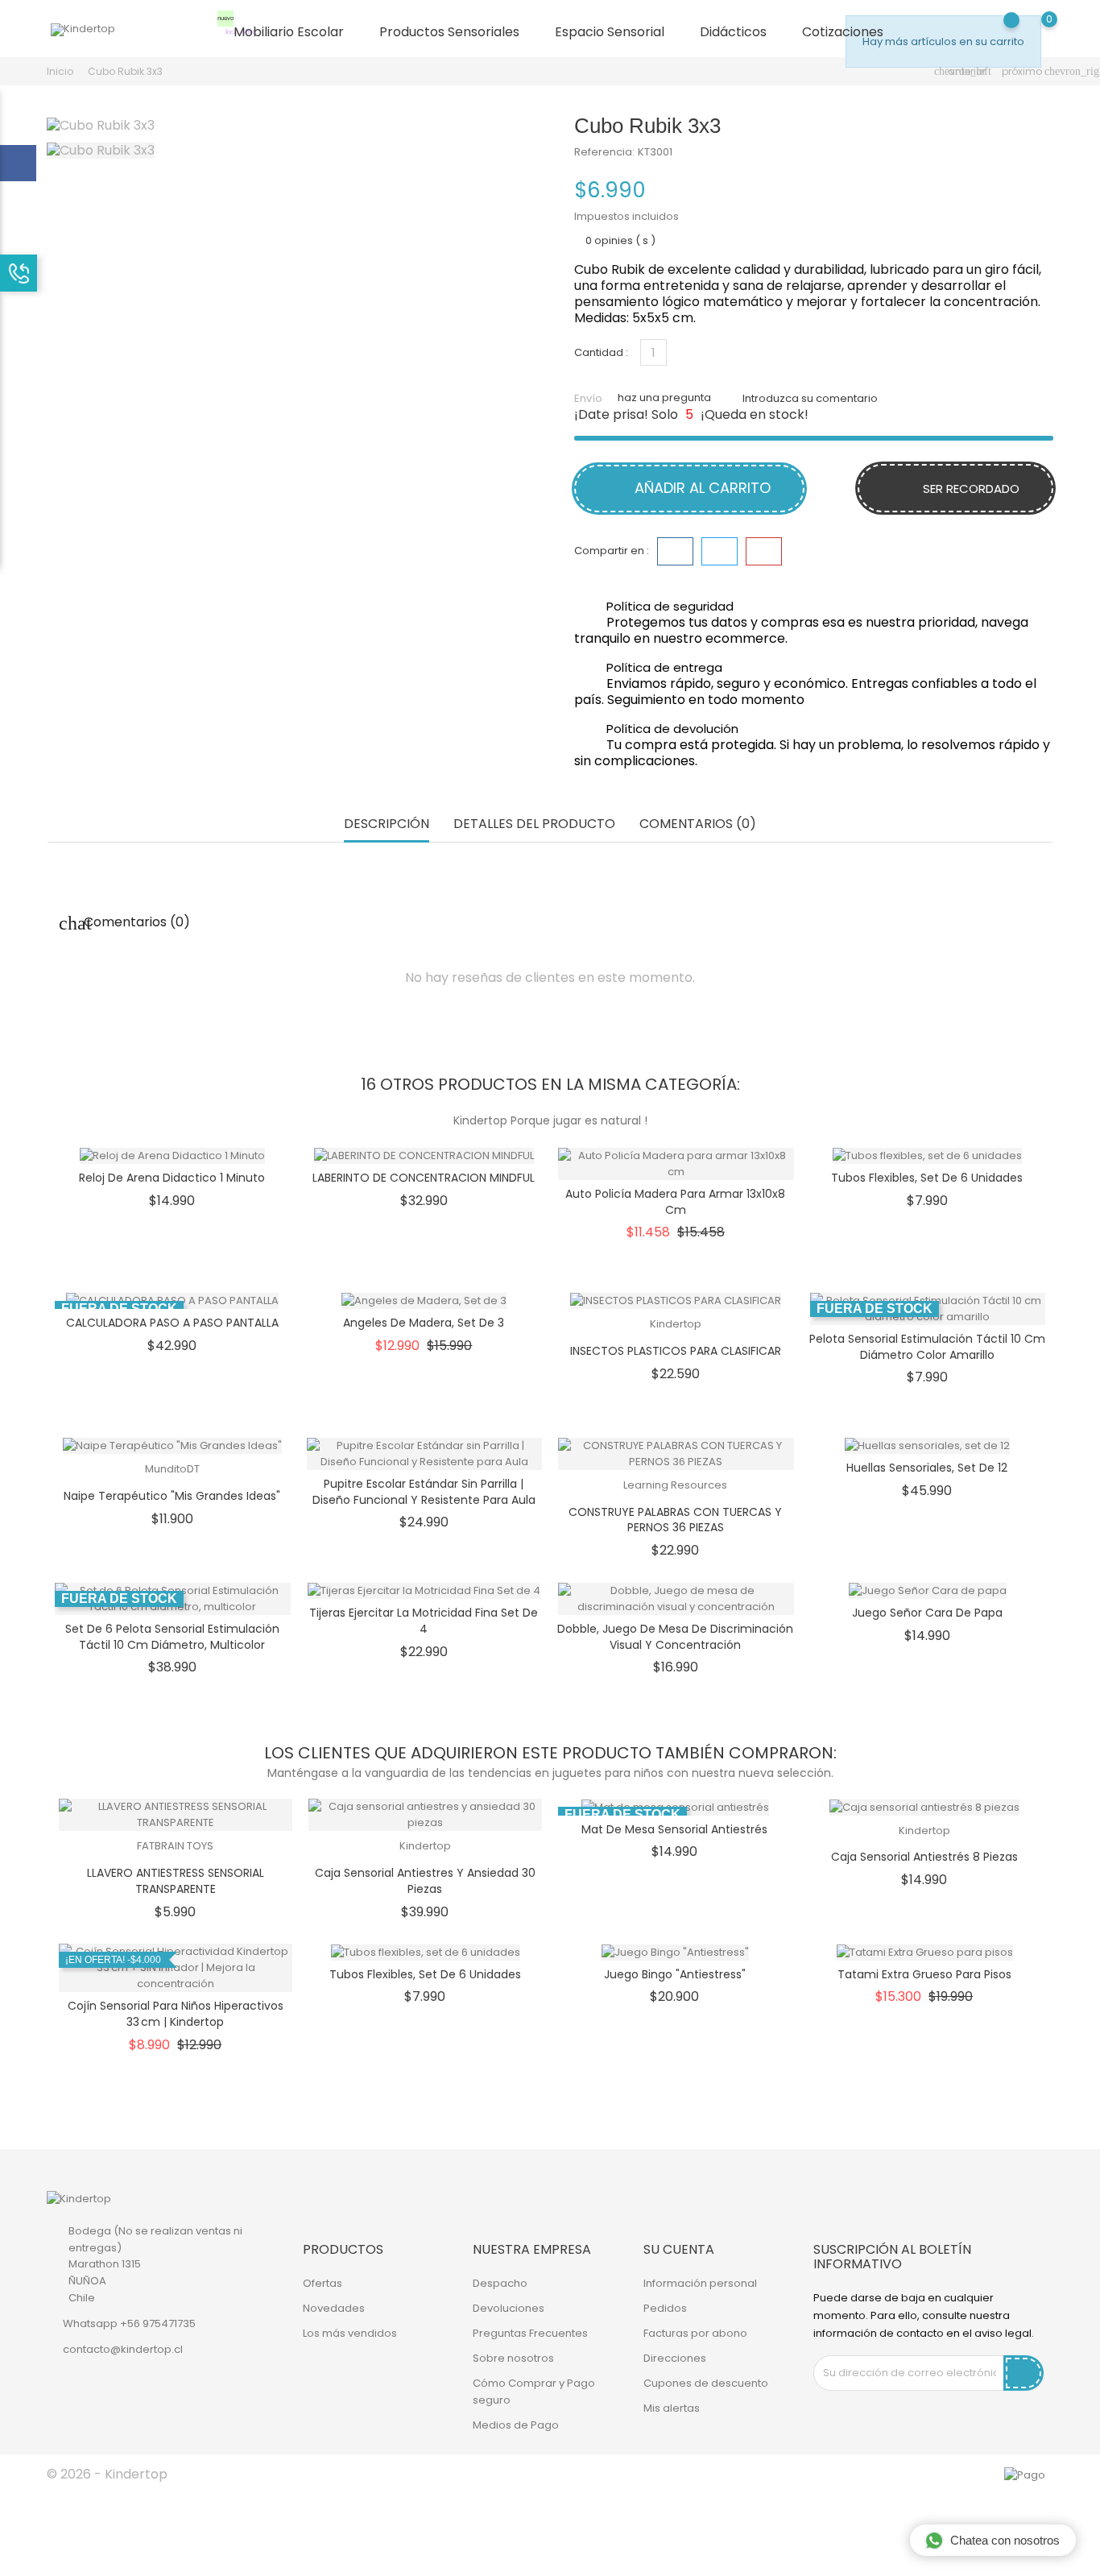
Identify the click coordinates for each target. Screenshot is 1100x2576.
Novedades (334, 2308)
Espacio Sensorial (616, 32)
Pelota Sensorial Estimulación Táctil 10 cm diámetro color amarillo (927, 1347)
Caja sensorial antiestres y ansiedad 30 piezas (425, 1881)
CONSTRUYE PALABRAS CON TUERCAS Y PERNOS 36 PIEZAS (675, 1520)
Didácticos (740, 32)
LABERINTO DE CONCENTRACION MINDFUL (424, 1178)
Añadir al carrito (701, 488)
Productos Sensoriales (456, 32)
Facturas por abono (695, 2333)
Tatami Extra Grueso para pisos (924, 1974)
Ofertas (323, 2283)
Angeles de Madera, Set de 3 (424, 1323)
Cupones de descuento (706, 2383)
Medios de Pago (516, 2425)
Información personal (700, 2283)
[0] (853, 96)
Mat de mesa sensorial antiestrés (674, 1829)
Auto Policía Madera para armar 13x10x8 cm (675, 1202)
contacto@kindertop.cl (123, 2349)
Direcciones (675, 2358)
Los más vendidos (350, 2333)
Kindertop (676, 1324)
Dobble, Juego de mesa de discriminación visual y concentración (675, 1637)
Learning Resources (675, 1485)
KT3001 (655, 152)
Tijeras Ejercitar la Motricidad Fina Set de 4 (424, 1621)
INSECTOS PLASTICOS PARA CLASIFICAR (676, 1351)
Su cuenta (679, 2249)
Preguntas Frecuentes (530, 2333)
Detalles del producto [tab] (534, 824)
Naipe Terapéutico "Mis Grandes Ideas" (172, 1496)
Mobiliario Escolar (287, 28)
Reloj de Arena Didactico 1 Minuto (172, 1178)
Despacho (500, 2283)
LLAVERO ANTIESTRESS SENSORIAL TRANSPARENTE (176, 1881)
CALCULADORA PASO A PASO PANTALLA (172, 1323)
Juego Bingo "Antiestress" (675, 1974)
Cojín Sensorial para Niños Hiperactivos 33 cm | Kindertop (176, 2014)
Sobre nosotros (513, 2358)
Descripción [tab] (387, 824)
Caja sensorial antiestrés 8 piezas (924, 1857)
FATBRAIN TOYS (175, 1846)
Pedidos (665, 2308)
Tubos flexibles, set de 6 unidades (927, 1178)
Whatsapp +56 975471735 (129, 2323)
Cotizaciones (843, 32)
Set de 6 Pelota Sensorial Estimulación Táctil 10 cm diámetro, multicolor (172, 1637)
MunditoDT (172, 1469)
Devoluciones (509, 2308)
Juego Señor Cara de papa (927, 1613)
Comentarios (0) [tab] (698, 824)
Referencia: (604, 152)
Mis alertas (672, 2408)
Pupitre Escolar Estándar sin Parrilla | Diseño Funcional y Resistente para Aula (424, 1492)
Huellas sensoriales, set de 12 (927, 1468)
